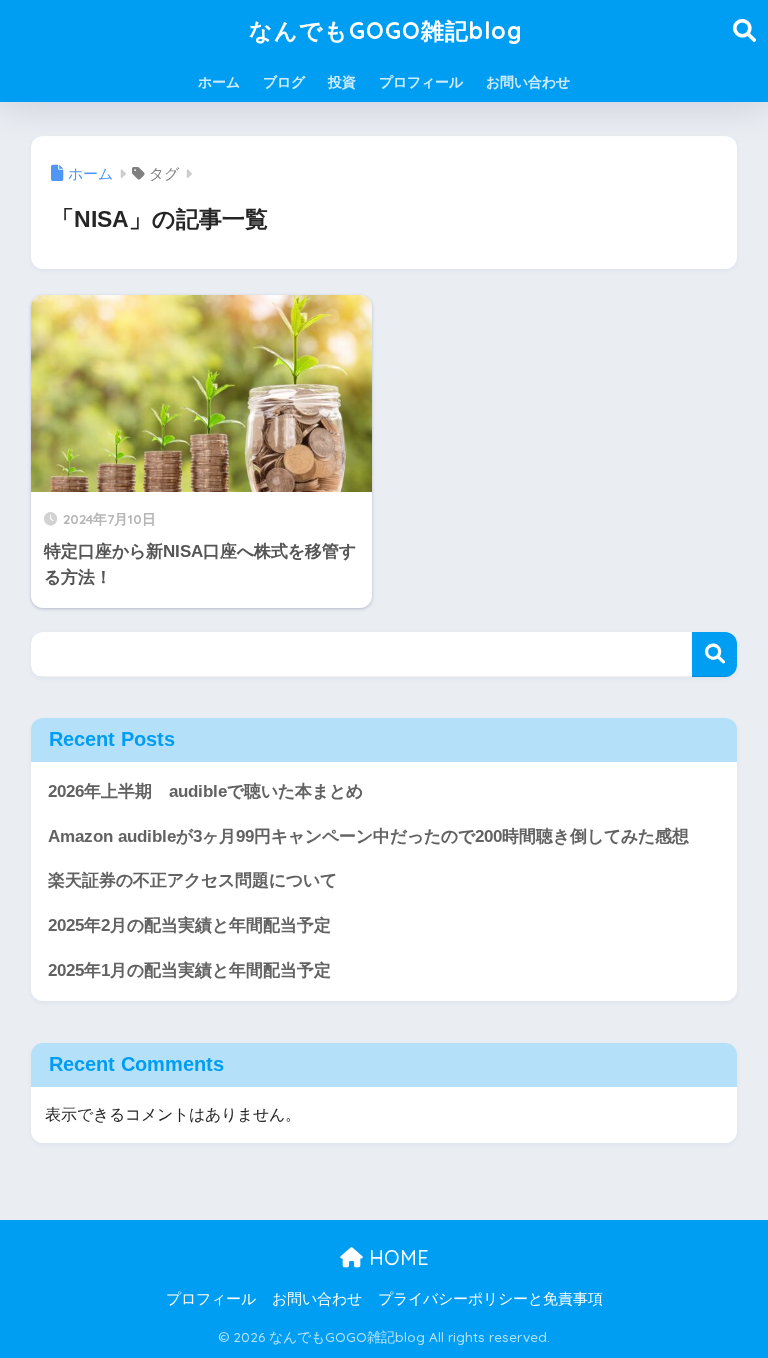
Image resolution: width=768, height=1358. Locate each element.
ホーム (219, 82)
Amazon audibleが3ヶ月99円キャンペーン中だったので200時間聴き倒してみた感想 (368, 836)
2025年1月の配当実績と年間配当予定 (189, 970)
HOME (396, 1257)
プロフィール (421, 82)
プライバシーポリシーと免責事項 (490, 1299)
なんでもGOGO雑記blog (386, 30)
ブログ (284, 82)
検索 (714, 654)
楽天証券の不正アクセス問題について (192, 880)
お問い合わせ (528, 82)
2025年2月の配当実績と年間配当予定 (189, 925)
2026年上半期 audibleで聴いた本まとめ (205, 791)
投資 (342, 82)
